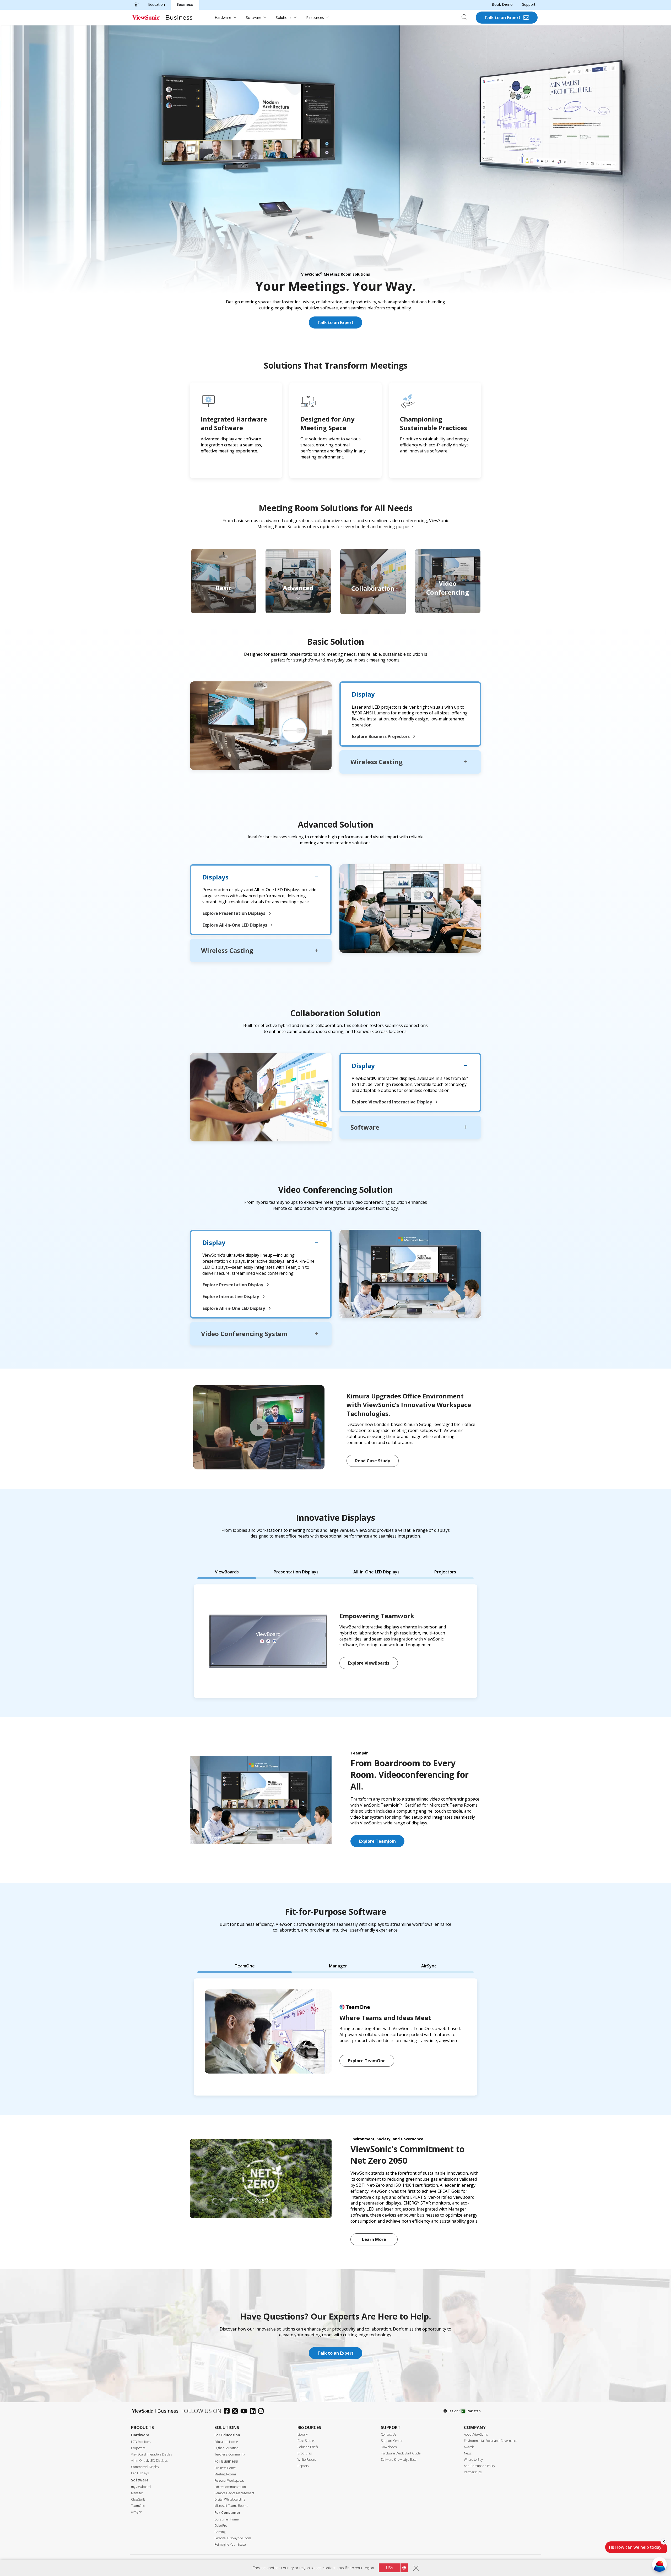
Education (156, 4)
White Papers (307, 2460)
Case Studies (306, 2441)
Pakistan (474, 2411)
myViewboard (141, 2487)
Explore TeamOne (367, 2061)
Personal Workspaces (229, 2481)
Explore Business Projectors (381, 736)
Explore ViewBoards (369, 1663)
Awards (469, 2447)
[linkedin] (254, 2412)
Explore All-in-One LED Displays (235, 925)
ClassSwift (138, 2499)
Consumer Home (226, 2519)
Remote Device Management (234, 2493)
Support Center (392, 2441)
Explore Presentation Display (233, 1285)
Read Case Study (373, 1461)
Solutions (284, 17)
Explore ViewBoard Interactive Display (393, 1102)
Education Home (226, 2442)
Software (254, 17)
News (468, 2453)
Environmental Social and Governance (491, 2441)
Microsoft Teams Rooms (231, 2506)
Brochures (305, 2453)
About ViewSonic (476, 2434)
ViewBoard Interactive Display (152, 2454)
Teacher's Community (230, 2454)
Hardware (223, 17)
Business (185, 4)
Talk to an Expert (502, 18)
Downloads (389, 2447)
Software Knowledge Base (399, 2460)
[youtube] (245, 2412)
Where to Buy (473, 2460)
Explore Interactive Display (231, 1297)
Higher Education (226, 2448)
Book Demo (502, 4)
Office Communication (230, 2487)
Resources (315, 17)
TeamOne (138, 2506)
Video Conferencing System (244, 1334)
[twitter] (236, 2412)
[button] (259, 1427)
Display (363, 694)
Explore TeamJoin (377, 1841)
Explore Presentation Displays (234, 913)
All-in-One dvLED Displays (149, 2461)
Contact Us (388, 2434)
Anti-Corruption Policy (480, 2466)
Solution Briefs (308, 2447)
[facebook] (228, 2412)
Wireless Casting (377, 762)
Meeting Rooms (225, 2474)
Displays (215, 877)
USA (389, 2568)
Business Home (225, 2468)
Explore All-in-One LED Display (234, 1308)
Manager (137, 2493)
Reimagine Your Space (230, 2544)
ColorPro (221, 2526)
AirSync (136, 2512)
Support (529, 4)
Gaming (220, 2532)
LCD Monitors (141, 2442)
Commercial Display (145, 2467)
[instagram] (262, 2412)
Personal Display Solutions (233, 2538)
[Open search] (466, 18)
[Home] (136, 4)
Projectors (138, 2448)
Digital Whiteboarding (230, 2499)
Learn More (374, 2239)
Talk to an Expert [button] (335, 2353)
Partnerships (473, 2472)
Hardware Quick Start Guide (401, 2453)
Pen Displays (140, 2473)
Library (303, 2434)
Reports (303, 2466)
